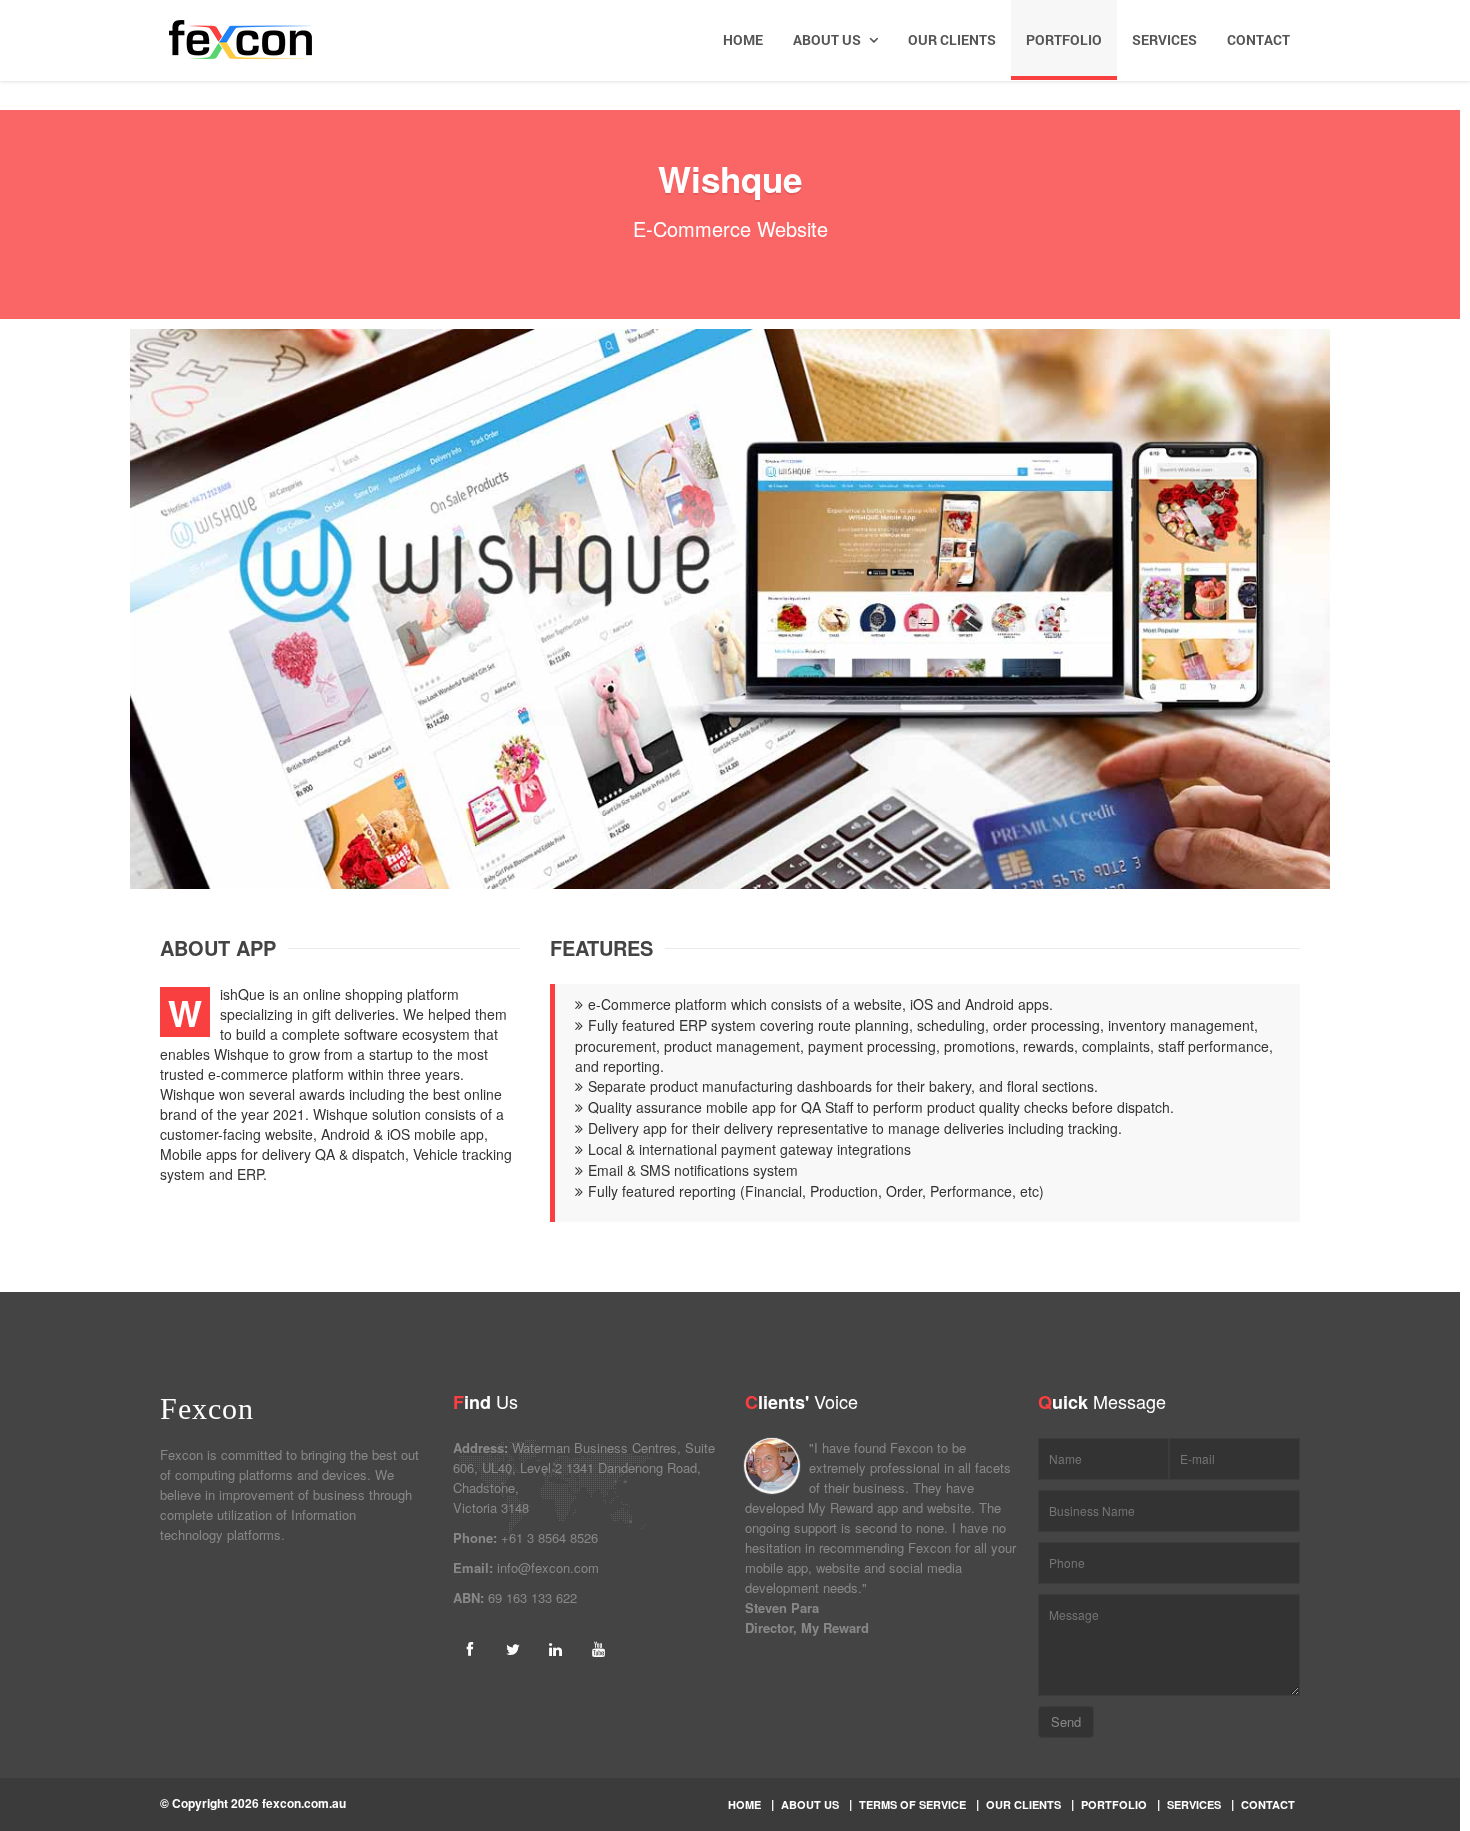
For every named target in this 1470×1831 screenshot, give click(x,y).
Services (1164, 39)
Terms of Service (912, 1804)
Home (743, 39)
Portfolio (1064, 39)
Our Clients (952, 39)
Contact (1258, 39)
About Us (828, 39)
